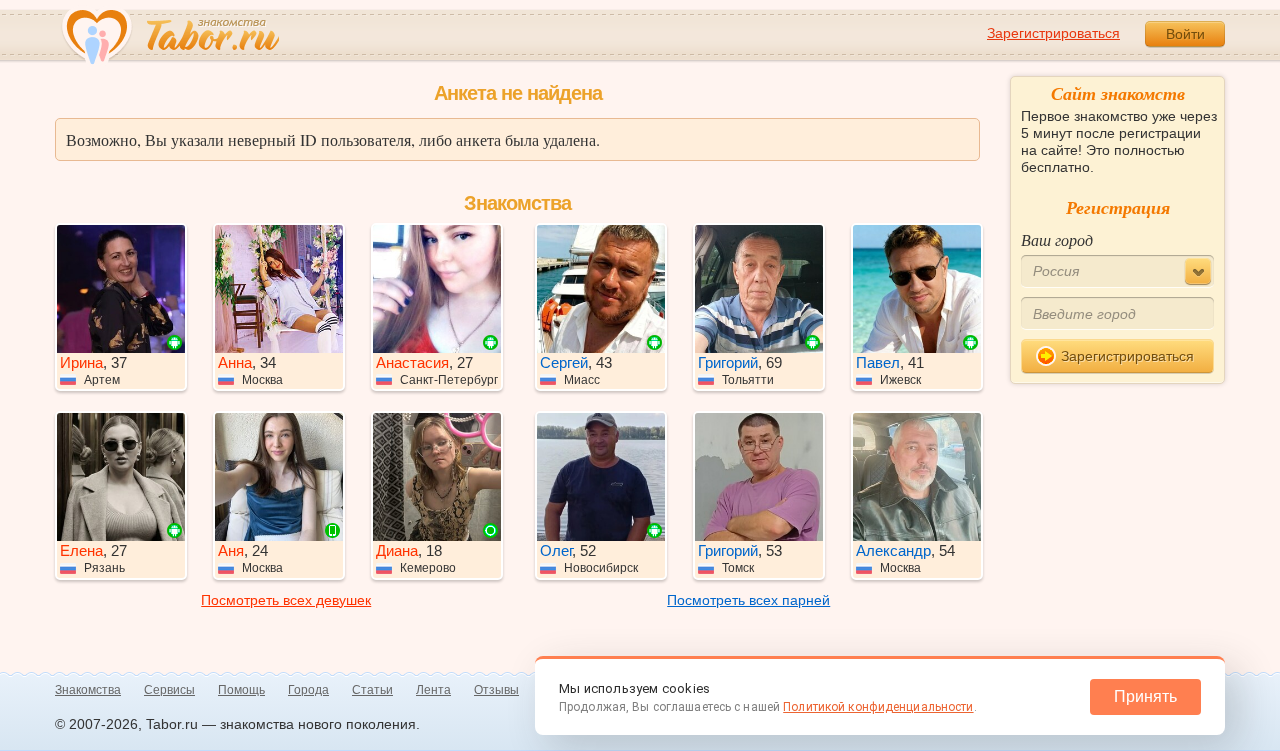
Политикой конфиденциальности (878, 707)
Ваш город (1057, 239)
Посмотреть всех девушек (286, 600)
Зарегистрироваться (1053, 33)
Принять (1145, 696)
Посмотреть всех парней (748, 600)
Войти (1185, 34)
